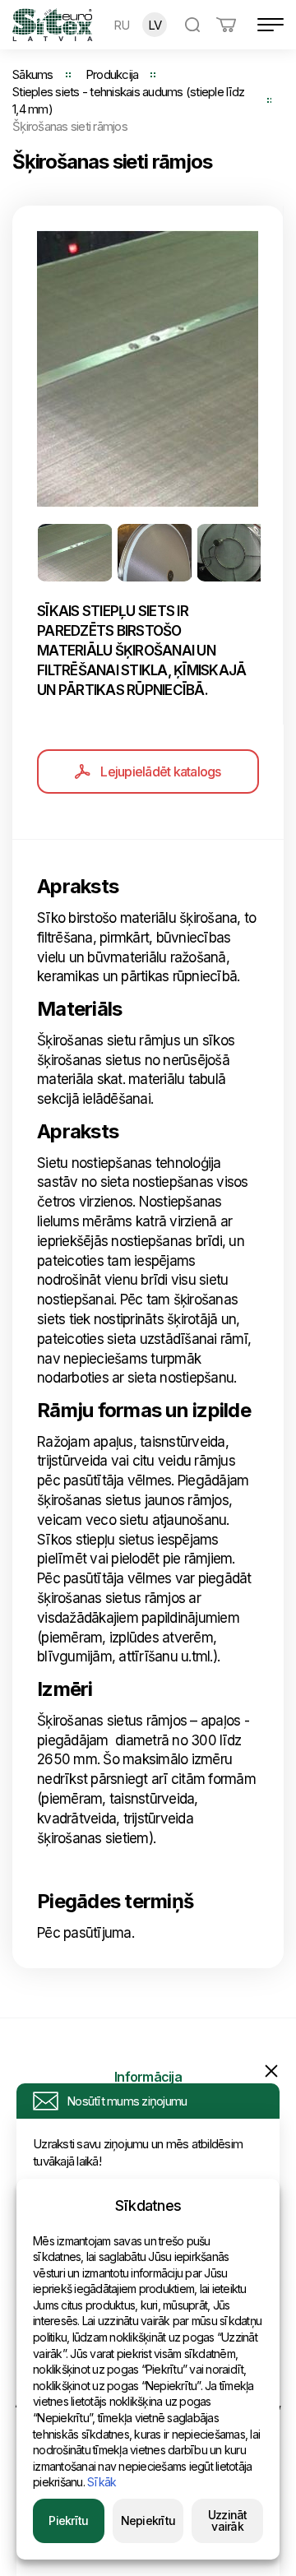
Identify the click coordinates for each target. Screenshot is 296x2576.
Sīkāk (102, 2482)
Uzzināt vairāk (228, 2520)
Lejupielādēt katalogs (160, 771)
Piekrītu (68, 2520)
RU (122, 25)
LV (155, 25)
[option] (148, 369)
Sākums (33, 74)
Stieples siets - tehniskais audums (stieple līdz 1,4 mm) (128, 100)
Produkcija (112, 74)
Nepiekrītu (148, 2520)
